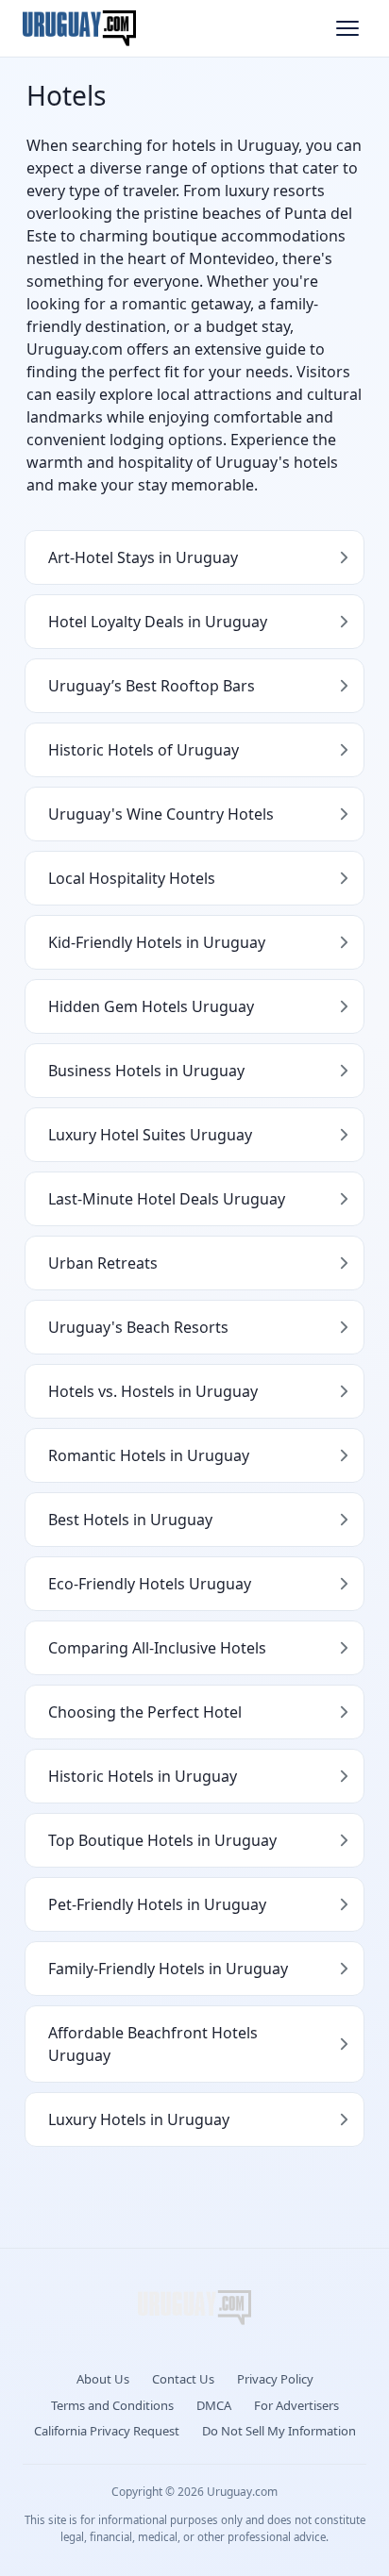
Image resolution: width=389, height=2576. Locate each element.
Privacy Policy (275, 2379)
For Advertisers (296, 2405)
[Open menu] (347, 28)
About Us (103, 2379)
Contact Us (183, 2379)
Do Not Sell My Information (279, 2431)
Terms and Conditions (112, 2405)
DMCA (214, 2405)
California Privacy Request (107, 2431)
